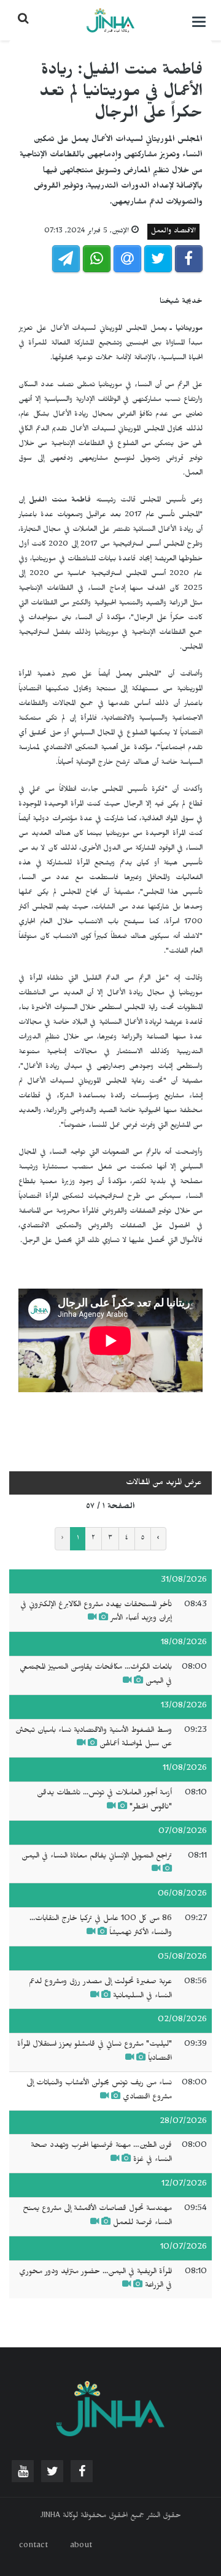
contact (33, 2547)
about (81, 2547)
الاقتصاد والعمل (173, 232)
